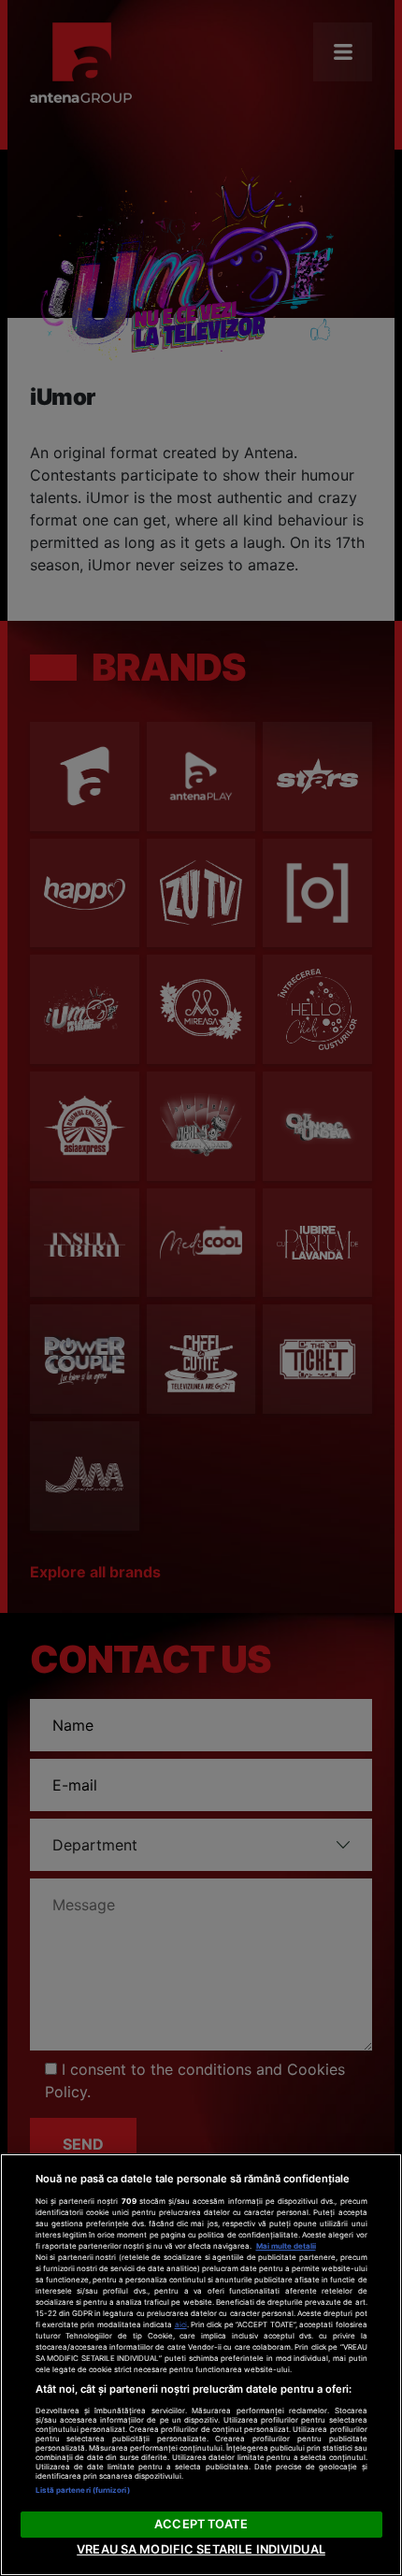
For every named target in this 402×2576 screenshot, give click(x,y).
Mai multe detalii (286, 2246)
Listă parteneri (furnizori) (83, 2490)
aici (181, 2324)
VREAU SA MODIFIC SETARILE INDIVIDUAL (201, 2549)
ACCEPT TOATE (201, 2524)
